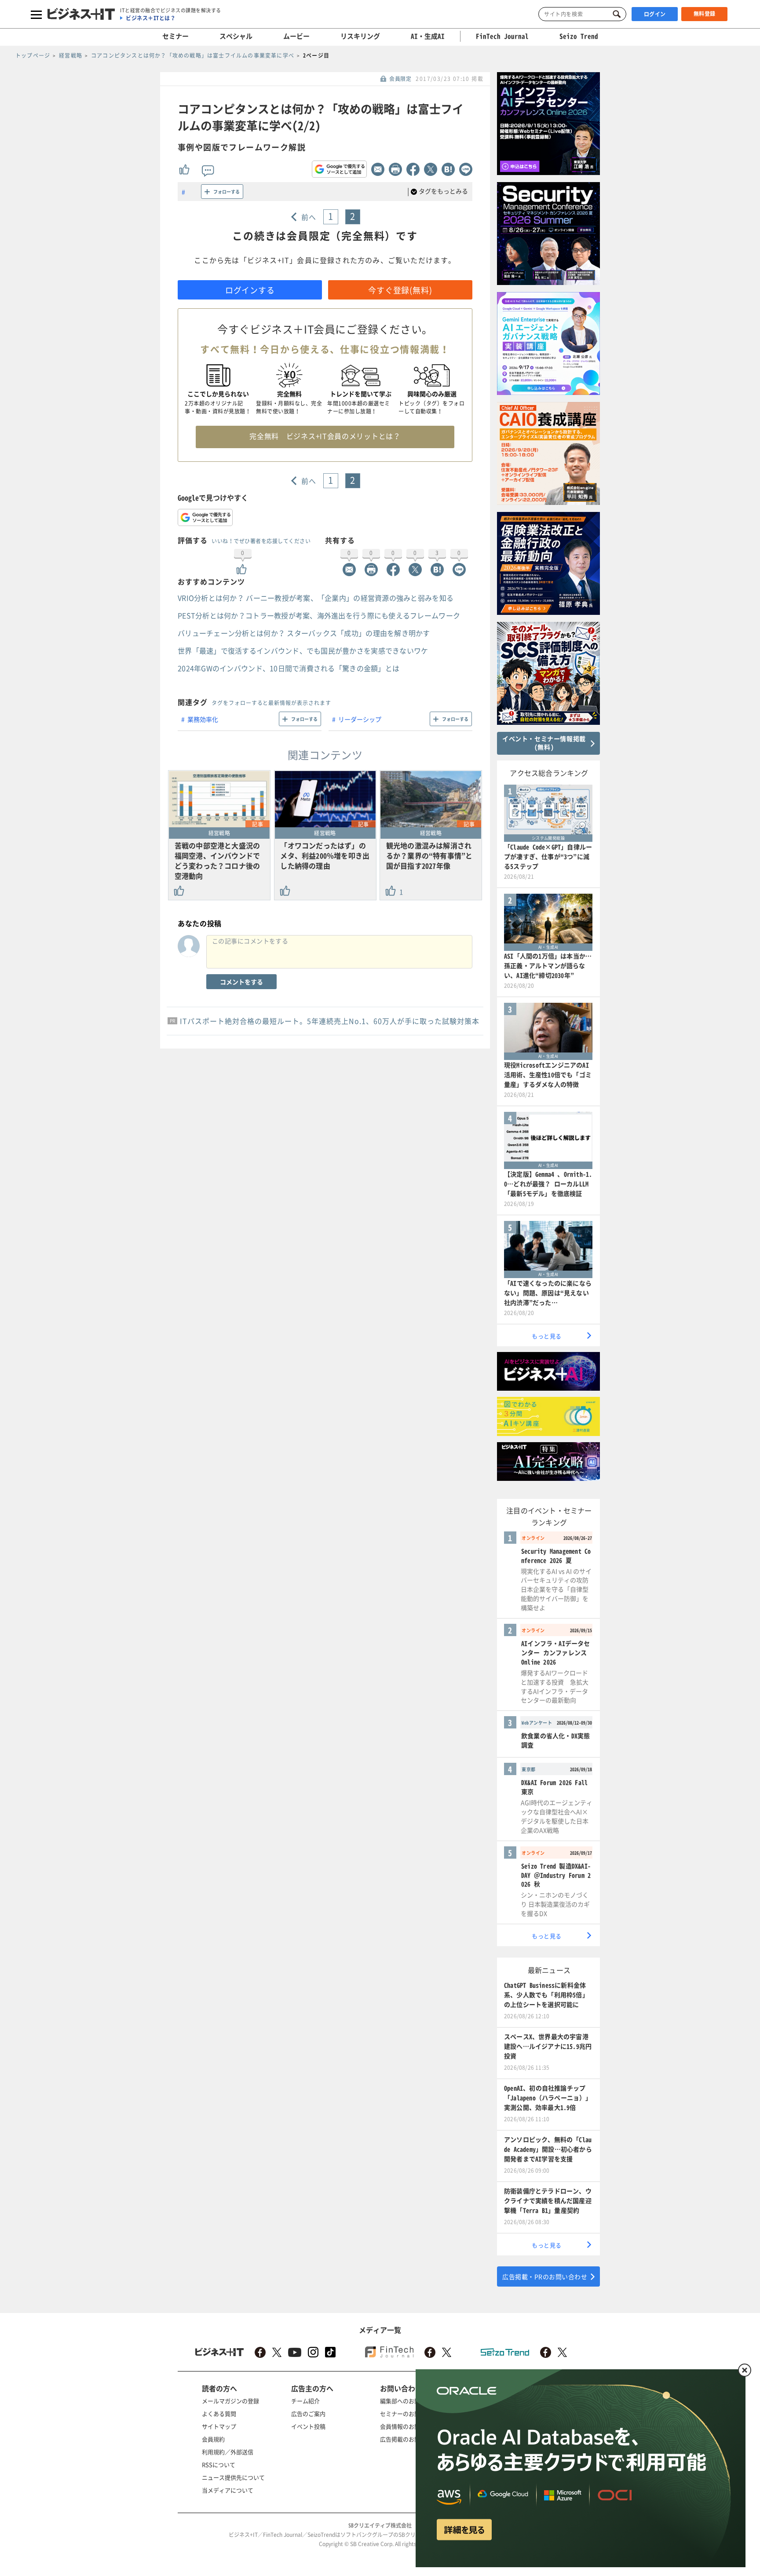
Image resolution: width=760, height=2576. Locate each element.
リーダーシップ (360, 719)
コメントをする (241, 982)
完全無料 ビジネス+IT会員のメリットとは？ (325, 436)
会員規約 (213, 2439)
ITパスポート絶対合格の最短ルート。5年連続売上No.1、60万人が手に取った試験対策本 (330, 1021)
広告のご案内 (308, 2413)
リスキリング (360, 36)
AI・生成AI (428, 36)
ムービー (296, 36)
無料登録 (705, 14)
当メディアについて (228, 2490)
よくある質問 (219, 2413)
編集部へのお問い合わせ (411, 2401)
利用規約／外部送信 (228, 2452)
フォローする (227, 192)
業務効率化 (203, 719)
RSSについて (219, 2465)
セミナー (175, 36)
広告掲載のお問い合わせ (411, 2439)
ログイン (655, 14)
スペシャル (236, 36)
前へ (309, 217)
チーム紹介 (305, 2401)
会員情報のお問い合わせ (411, 2426)
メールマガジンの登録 (230, 2401)
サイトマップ (219, 2426)
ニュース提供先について (233, 2477)
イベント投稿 (308, 2426)
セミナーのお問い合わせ (411, 2413)
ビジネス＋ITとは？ (151, 18)
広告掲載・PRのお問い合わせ (545, 2276)
